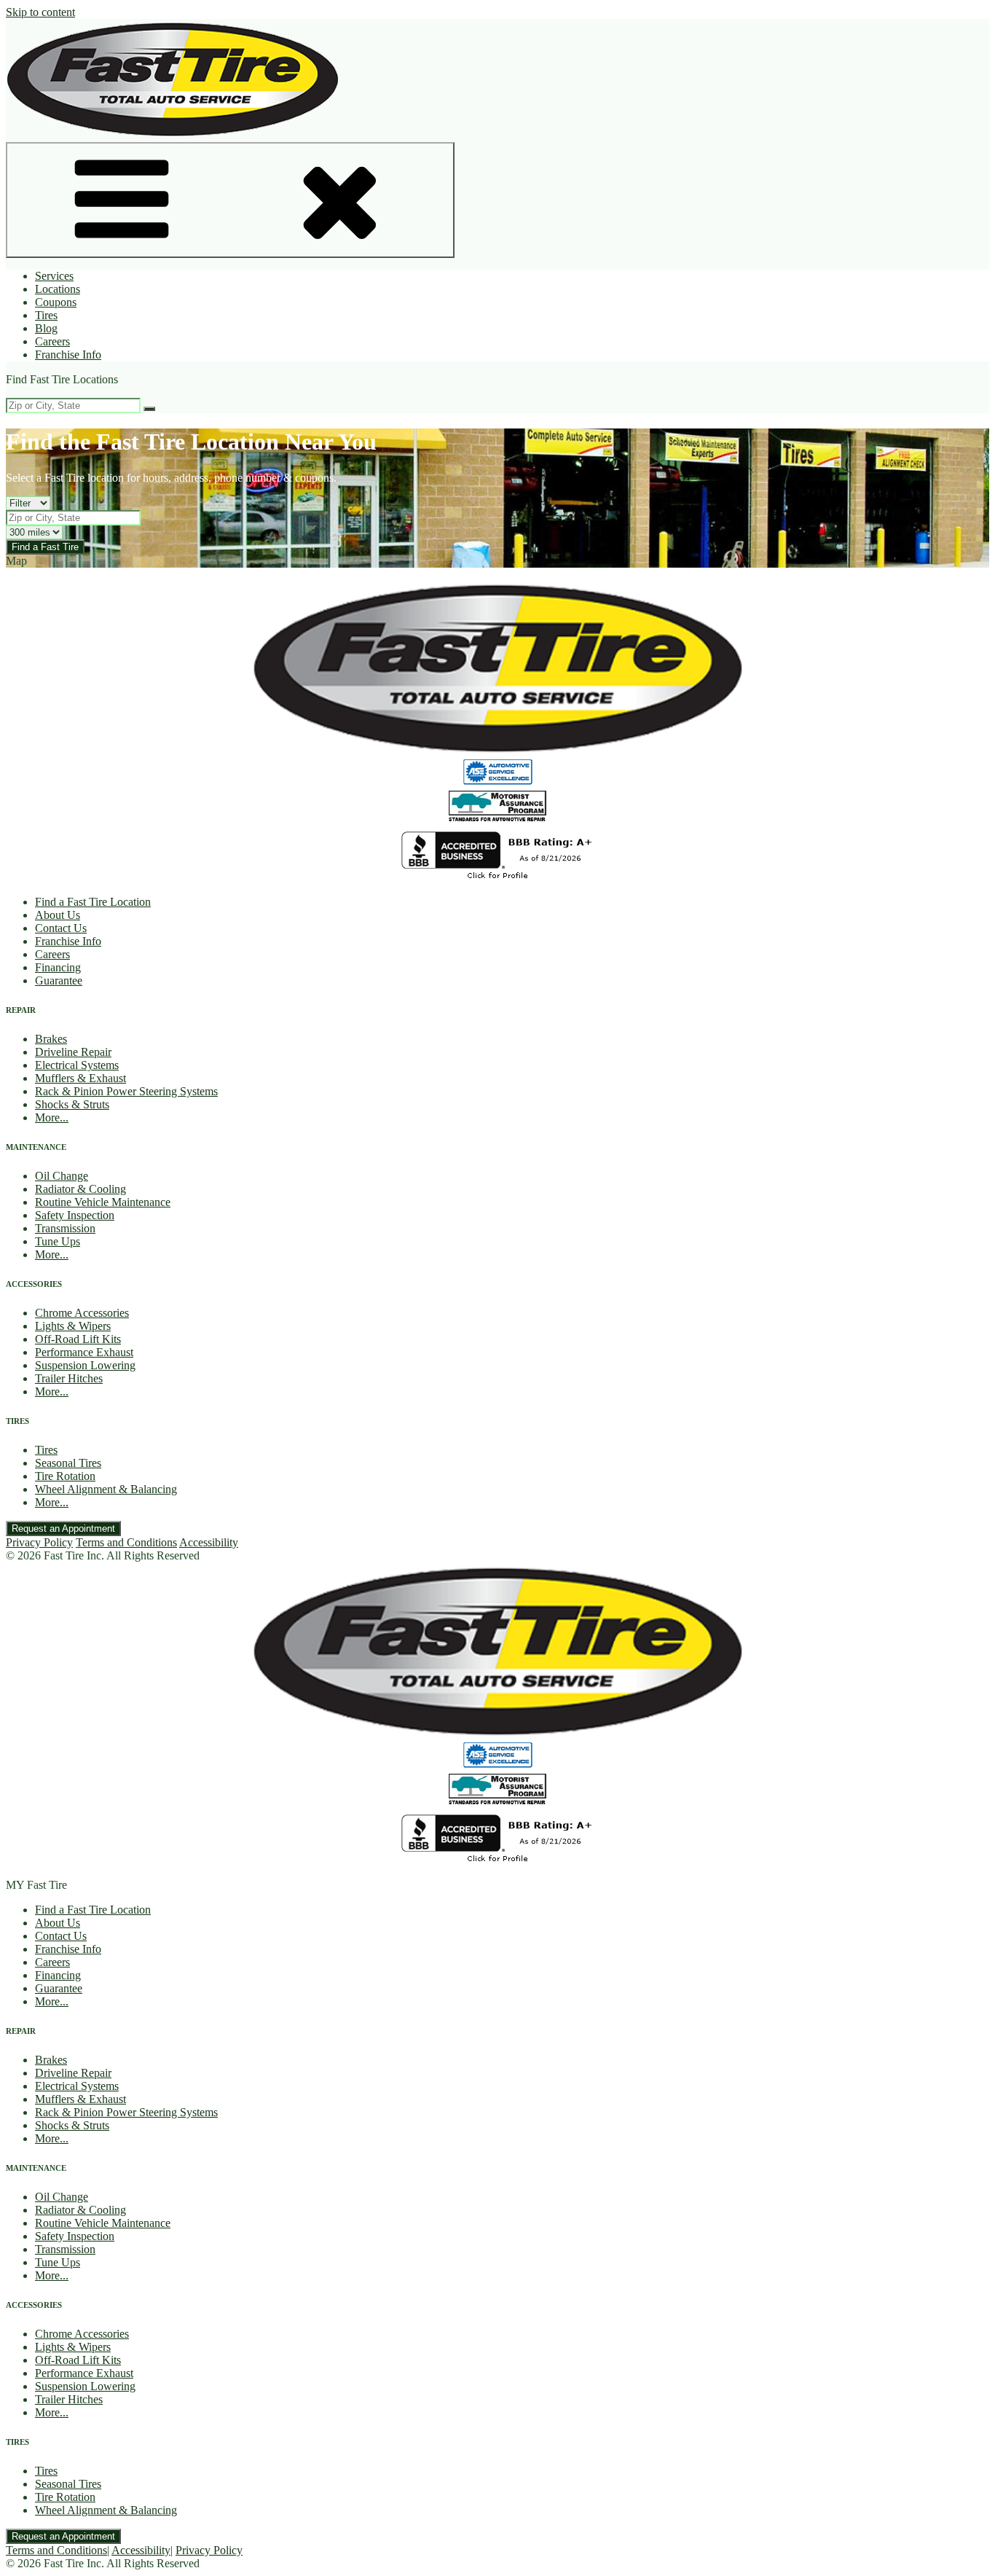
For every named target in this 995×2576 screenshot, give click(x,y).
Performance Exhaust (84, 1352)
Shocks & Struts (72, 1104)
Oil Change (62, 1176)
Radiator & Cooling (80, 1189)
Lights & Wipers (73, 1326)
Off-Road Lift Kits (78, 1339)
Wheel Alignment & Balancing (106, 1489)
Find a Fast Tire (45, 547)
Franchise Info (68, 355)
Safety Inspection (75, 1215)
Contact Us (61, 928)
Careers (52, 341)
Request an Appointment (63, 1528)
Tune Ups (58, 1241)
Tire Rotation (65, 1476)
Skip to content (40, 12)
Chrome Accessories (82, 1313)
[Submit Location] (149, 409)
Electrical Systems (77, 1065)
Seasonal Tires (68, 1463)
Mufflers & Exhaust (80, 1078)
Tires (46, 315)
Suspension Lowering (85, 1365)
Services (54, 276)
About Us (58, 915)
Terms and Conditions (126, 1542)
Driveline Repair (73, 1052)
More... (52, 1117)
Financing (58, 967)
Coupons (56, 302)
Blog (46, 328)
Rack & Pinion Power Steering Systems (126, 1091)
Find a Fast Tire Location (93, 902)
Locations (58, 289)
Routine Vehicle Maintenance (103, 1202)
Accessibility (209, 1542)
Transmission (65, 1228)
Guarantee (59, 980)
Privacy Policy (39, 1542)
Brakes (51, 1039)
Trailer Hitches (69, 1378)
